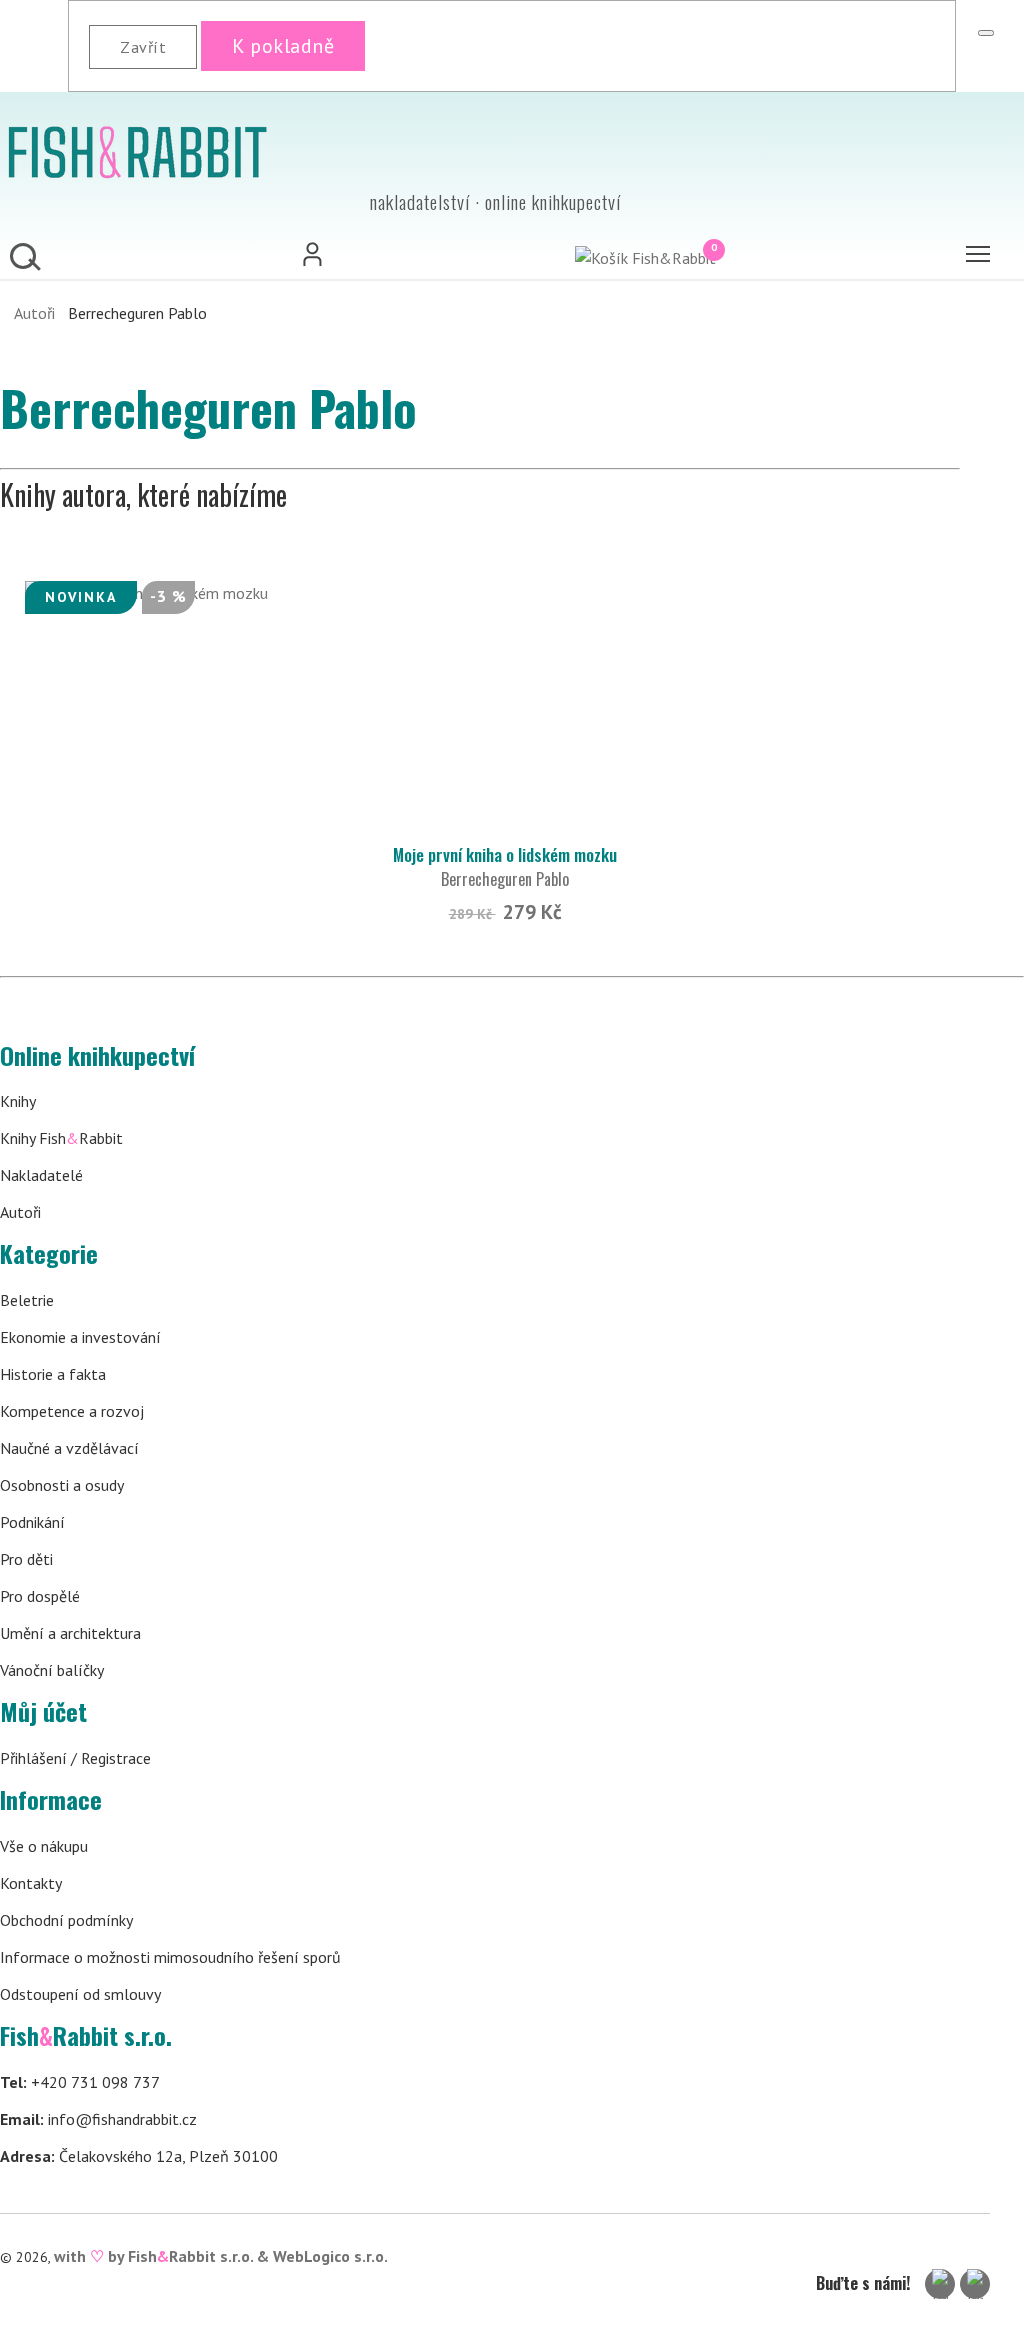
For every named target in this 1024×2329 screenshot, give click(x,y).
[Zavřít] (986, 33)
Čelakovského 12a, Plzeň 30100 (139, 2156)
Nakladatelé (41, 1175)
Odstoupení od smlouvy (80, 1994)
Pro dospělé (40, 1596)
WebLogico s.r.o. (330, 2256)
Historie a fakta (53, 1374)
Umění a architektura (70, 1633)
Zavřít (143, 47)
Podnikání (32, 1522)
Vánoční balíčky (52, 1670)
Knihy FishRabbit (61, 1138)
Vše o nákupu (44, 1846)
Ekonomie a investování (80, 1337)
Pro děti (26, 1559)
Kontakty (31, 1883)
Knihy (18, 1101)
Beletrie (27, 1300)
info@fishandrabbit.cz (98, 2119)
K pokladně (283, 46)
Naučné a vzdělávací (69, 1448)
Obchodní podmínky (66, 1920)
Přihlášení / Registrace (75, 1758)
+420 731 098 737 (80, 2082)
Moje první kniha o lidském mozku (505, 854)
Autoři (34, 313)
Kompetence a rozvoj (72, 1411)
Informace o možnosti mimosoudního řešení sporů (170, 1957)
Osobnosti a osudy (62, 1485)
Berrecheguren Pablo (505, 879)
